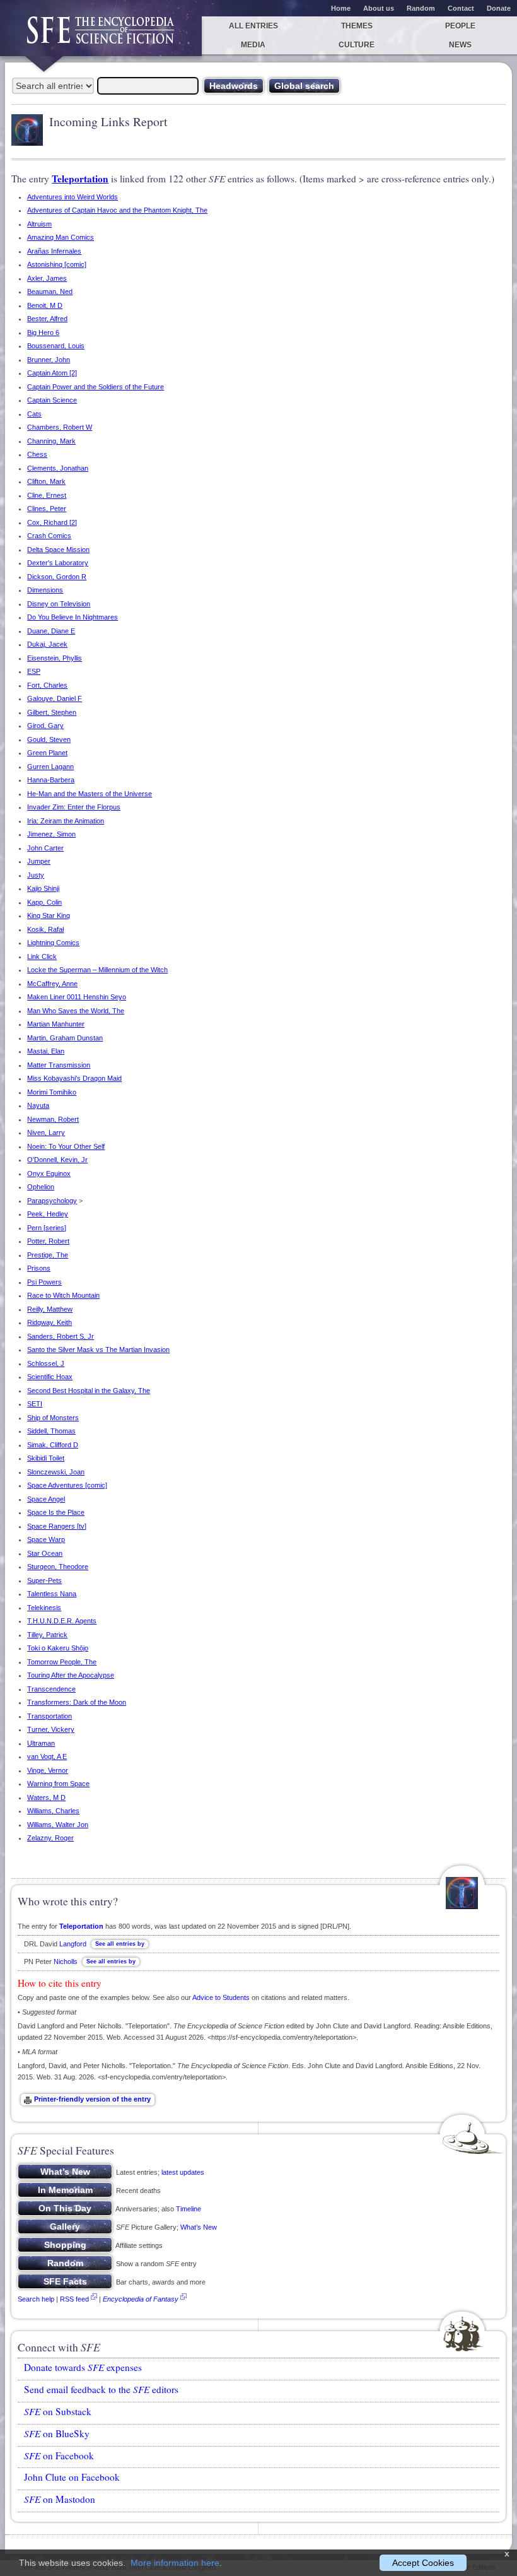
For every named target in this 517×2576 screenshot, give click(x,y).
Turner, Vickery (51, 1729)
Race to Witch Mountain (63, 1295)
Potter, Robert (48, 1241)
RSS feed (74, 2299)
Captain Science (52, 400)
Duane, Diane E (51, 631)
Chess (37, 454)
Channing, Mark (51, 441)
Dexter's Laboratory (58, 563)
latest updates (183, 2172)
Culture (357, 45)
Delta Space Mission (58, 550)
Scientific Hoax (50, 1377)
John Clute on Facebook (72, 2477)
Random (421, 8)
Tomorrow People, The (62, 1662)
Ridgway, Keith (49, 1322)
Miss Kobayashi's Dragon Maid (74, 1078)
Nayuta (38, 1105)
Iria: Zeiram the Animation (66, 821)
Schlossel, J (46, 1363)
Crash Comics (49, 536)
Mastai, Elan (46, 1051)
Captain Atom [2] (52, 373)
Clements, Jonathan (58, 468)
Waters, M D (46, 1797)
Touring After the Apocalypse (71, 1675)
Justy (36, 875)
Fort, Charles (47, 685)
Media (253, 45)
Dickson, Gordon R (57, 577)
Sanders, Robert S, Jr (61, 1336)
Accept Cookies (423, 2563)
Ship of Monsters (53, 1418)
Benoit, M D (45, 305)
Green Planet (47, 753)
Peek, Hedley (48, 1214)
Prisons (39, 1268)
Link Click (42, 956)
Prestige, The (48, 1255)
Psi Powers (44, 1282)
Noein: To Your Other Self (66, 1146)
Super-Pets (44, 1580)
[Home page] (101, 36)
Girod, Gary (45, 726)
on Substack (58, 2411)
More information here (175, 2563)
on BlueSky (57, 2433)
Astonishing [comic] (57, 264)
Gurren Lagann (50, 767)
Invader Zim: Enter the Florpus (74, 807)
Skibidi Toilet (46, 1458)
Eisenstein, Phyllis (55, 658)
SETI (35, 1404)
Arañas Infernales (54, 251)
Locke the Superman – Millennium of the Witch (97, 970)
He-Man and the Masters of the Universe (90, 794)
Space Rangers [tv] (57, 1526)
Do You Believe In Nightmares (73, 617)
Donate (499, 8)
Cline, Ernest (47, 495)
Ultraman (41, 1743)
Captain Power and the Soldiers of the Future (96, 387)
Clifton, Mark (46, 481)
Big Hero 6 (43, 332)
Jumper (39, 861)
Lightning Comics (53, 943)
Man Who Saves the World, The (76, 1011)
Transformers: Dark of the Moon (77, 1702)
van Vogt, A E (47, 1756)
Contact (461, 8)
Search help (36, 2299)
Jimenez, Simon (51, 834)
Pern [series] (47, 1228)
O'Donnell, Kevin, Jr (57, 1160)
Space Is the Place (56, 1512)
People (460, 26)
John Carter (45, 848)
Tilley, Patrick (47, 1635)
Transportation (49, 1716)
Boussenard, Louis (56, 346)
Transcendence (51, 1689)
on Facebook (59, 2455)
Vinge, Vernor (48, 1770)
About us (379, 8)
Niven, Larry (46, 1132)
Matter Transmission (59, 1065)
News (460, 45)
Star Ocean (45, 1553)
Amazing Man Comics (61, 237)
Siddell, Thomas (51, 1431)
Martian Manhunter (56, 1024)
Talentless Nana (52, 1594)
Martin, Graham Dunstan (65, 1038)
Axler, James (47, 278)
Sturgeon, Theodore (58, 1567)
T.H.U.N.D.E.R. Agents (62, 1621)
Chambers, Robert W (60, 427)
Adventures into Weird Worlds (73, 197)
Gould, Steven (49, 739)
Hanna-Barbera (51, 780)
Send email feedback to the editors (101, 2389)
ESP (34, 671)
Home (341, 8)
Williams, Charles (53, 1811)
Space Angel (46, 1499)
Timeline (189, 2209)
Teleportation (80, 179)
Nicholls (66, 1961)
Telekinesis (44, 1608)
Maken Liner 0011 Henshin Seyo (77, 997)
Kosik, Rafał (45, 929)
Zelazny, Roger (50, 1838)
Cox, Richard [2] (52, 522)
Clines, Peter (47, 509)
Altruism (39, 224)
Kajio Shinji (43, 888)
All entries (253, 26)
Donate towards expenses (83, 2367)
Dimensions (45, 590)
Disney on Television (59, 604)
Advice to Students (221, 1997)
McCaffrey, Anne (52, 984)
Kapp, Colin (44, 902)
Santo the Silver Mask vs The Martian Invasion (98, 1350)
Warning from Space (58, 1784)
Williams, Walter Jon (58, 1825)
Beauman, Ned (50, 291)
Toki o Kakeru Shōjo (58, 1648)
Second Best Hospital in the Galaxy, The (89, 1391)
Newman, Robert (53, 1119)
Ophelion (41, 1187)
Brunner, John (49, 360)
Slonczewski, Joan (56, 1472)
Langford (73, 1944)
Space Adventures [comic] (67, 1485)
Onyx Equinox (49, 1173)
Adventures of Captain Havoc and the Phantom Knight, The (117, 210)
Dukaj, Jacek (47, 644)
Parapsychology (52, 1201)
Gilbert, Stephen (52, 712)
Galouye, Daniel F (55, 698)
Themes (357, 26)
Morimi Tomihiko (52, 1092)
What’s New (199, 2227)
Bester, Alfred (47, 319)
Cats (34, 414)
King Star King (49, 915)
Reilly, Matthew (50, 1309)
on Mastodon (60, 2499)
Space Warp (46, 1539)
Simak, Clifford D (53, 1445)
